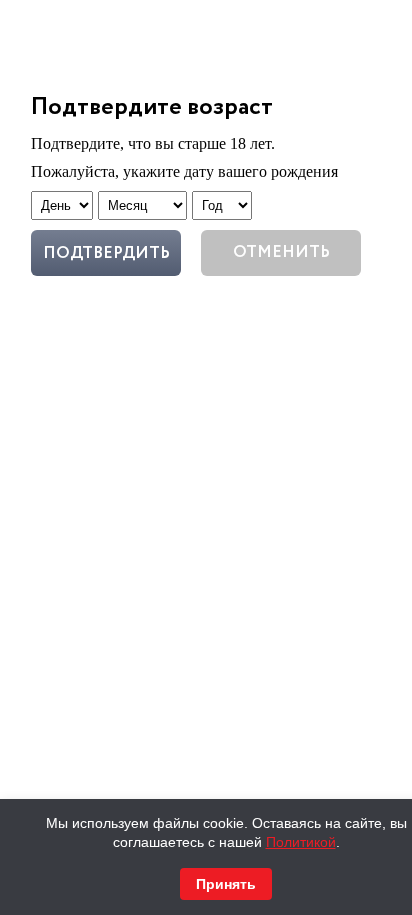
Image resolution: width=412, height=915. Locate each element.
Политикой (301, 842)
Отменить (281, 252)
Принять (226, 884)
